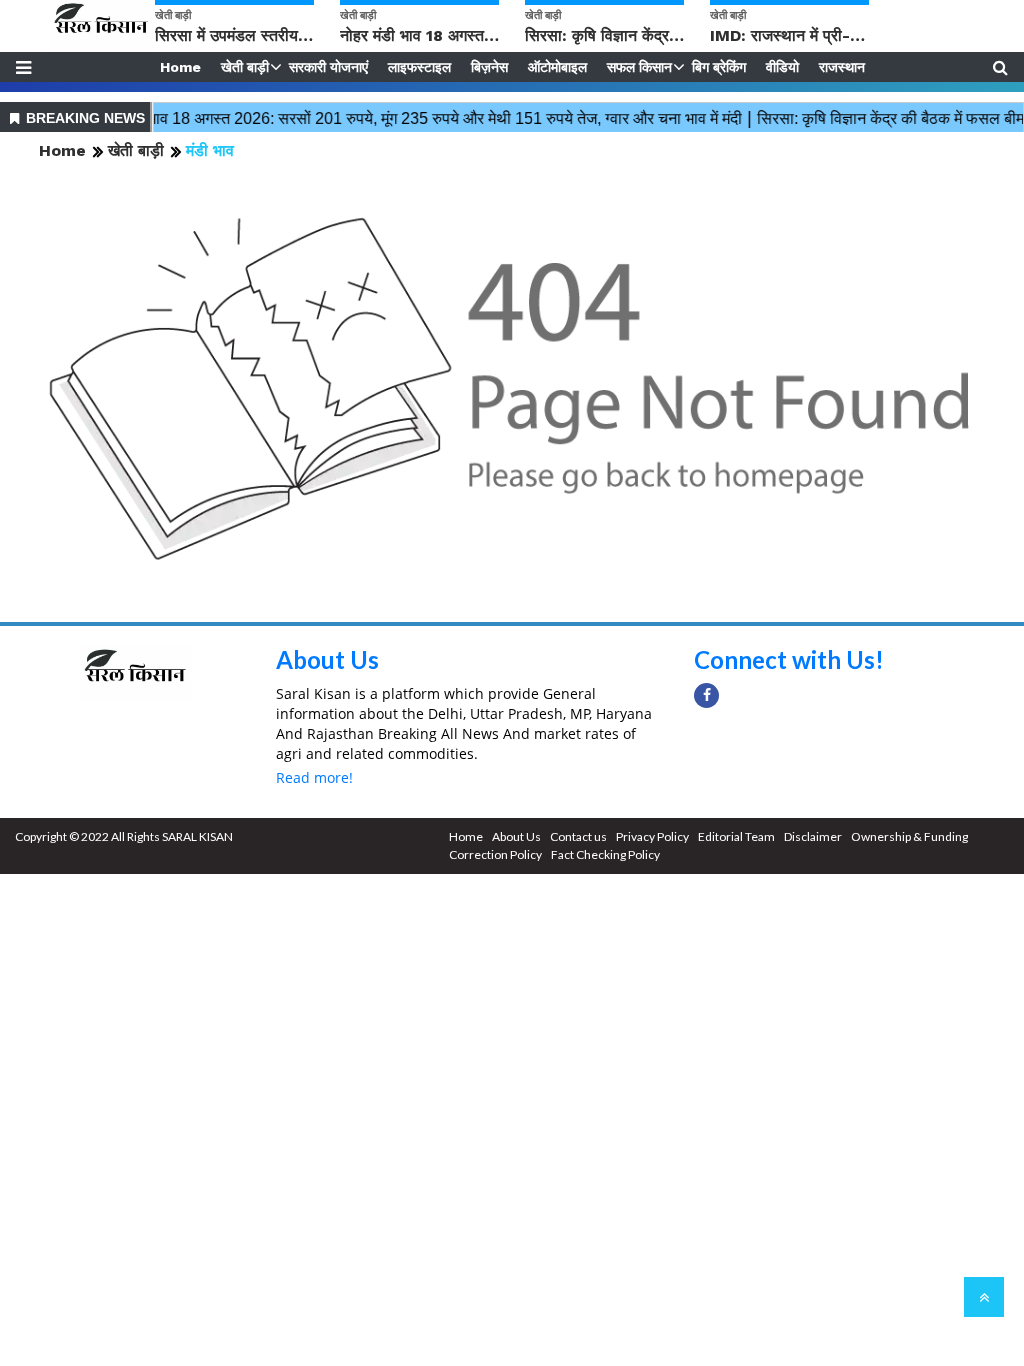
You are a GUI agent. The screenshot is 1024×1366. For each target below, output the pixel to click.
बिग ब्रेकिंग (719, 67)
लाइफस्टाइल (419, 67)
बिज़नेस (489, 67)
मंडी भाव (210, 150)
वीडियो (782, 67)
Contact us (578, 836)
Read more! (314, 777)
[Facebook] (706, 695)
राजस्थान (842, 67)
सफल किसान (639, 67)
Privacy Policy (652, 836)
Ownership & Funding (909, 836)
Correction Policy (495, 854)
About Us (327, 659)
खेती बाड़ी (245, 67)
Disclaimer (813, 836)
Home (180, 67)
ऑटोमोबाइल (557, 67)
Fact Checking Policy (605, 854)
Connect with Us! (789, 659)
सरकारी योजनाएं (328, 67)
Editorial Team (736, 836)
